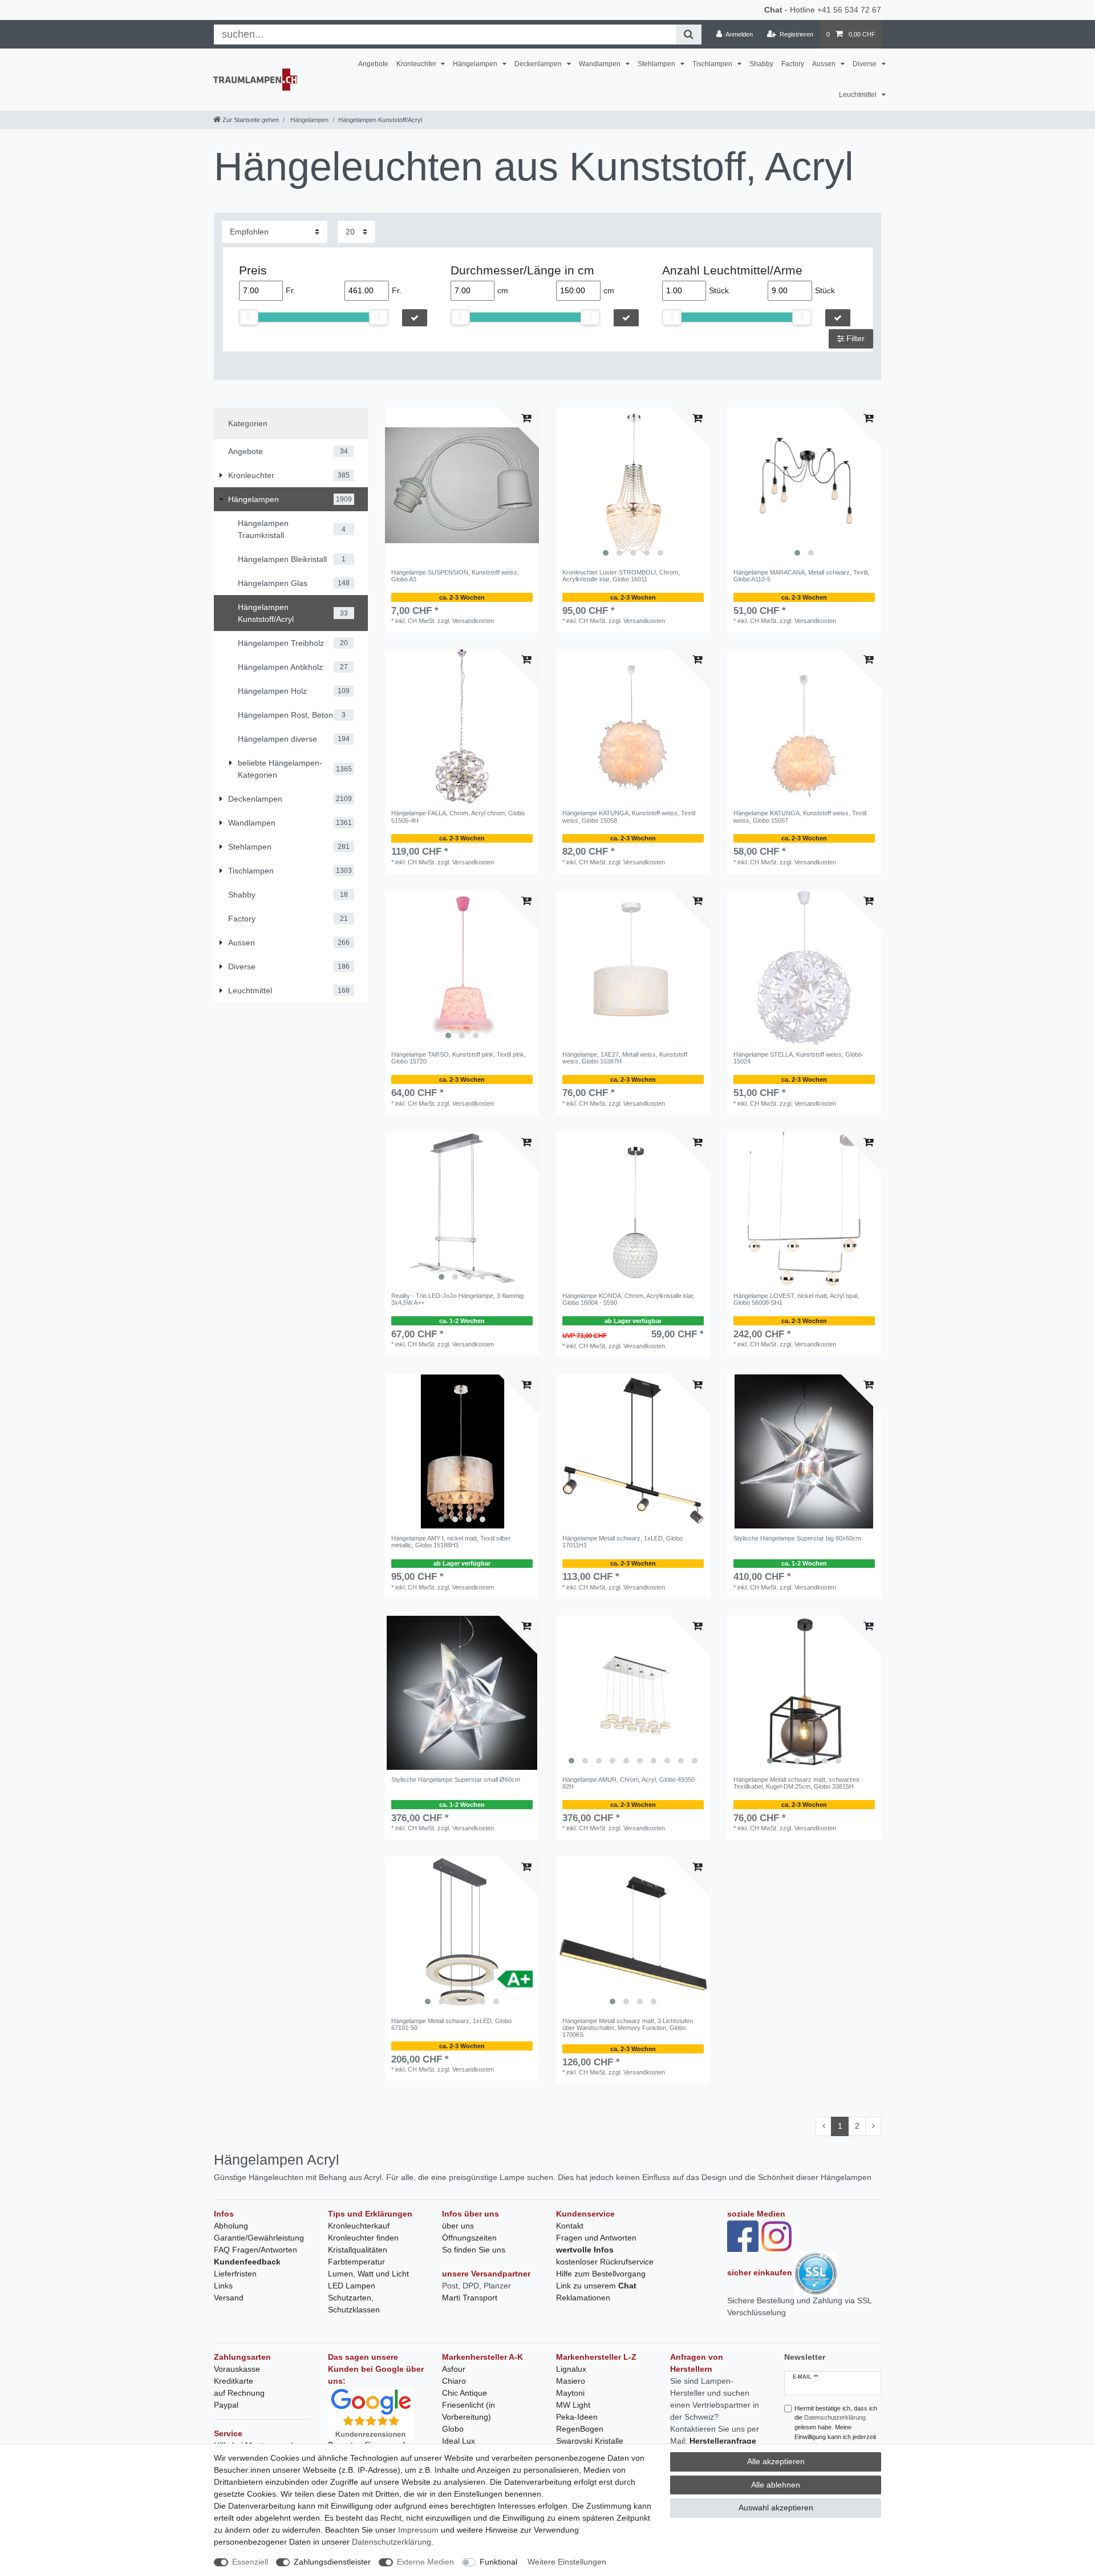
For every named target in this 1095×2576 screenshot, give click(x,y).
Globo (453, 2429)
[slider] (249, 317)
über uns (458, 2226)
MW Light (573, 2405)
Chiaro (454, 2381)
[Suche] (689, 35)
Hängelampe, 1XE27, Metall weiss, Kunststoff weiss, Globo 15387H (625, 1058)
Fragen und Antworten (596, 2238)
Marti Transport (470, 2298)
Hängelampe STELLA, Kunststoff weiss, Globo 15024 (798, 1058)
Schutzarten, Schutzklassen (354, 2304)
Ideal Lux (459, 2441)
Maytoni (570, 2393)
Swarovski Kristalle (590, 2441)
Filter (854, 338)
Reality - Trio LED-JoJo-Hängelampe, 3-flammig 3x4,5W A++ (457, 1299)
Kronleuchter (417, 64)
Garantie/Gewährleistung (259, 2238)
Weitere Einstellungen (567, 2562)
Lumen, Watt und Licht (368, 2274)
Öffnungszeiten (469, 2238)
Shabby (761, 64)
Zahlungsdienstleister (332, 2562)
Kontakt (570, 2226)
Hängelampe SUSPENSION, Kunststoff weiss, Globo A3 (455, 576)
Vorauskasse (237, 2369)
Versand (229, 2298)
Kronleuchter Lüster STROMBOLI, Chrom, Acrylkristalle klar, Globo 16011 (621, 576)
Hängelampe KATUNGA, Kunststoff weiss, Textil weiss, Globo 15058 (629, 816)
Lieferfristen (235, 2274)
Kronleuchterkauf (359, 2226)
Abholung (231, 2226)
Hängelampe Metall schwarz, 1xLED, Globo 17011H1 (622, 1542)
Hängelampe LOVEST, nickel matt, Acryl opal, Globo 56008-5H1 (796, 1299)
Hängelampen (476, 64)
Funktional (498, 2562)
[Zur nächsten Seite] (873, 2126)
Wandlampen (601, 64)
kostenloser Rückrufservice (605, 2262)
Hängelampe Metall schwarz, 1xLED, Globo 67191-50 (451, 2024)
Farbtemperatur (356, 2262)
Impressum (418, 2530)
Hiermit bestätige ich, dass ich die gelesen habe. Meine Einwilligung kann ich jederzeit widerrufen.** (836, 2427)
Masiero (571, 2381)
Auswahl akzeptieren (776, 2508)
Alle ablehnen (776, 2485)
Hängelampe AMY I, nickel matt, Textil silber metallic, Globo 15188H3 (451, 1542)
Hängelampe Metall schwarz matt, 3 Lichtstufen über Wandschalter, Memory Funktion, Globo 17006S (628, 2028)
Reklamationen (583, 2298)
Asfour (454, 2369)
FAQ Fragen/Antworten (255, 2250)
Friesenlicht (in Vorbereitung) (469, 2411)
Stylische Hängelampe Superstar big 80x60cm (797, 1538)
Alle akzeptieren (776, 2461)
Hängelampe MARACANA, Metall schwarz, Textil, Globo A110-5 (801, 576)
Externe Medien (425, 2562)
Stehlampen (657, 64)
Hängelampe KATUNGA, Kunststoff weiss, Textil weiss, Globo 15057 (800, 816)
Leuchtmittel (859, 95)
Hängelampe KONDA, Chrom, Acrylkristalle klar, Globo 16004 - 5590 (628, 1299)
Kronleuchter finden (363, 2238)
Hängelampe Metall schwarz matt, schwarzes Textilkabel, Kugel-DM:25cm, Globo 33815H (796, 1783)
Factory (793, 64)
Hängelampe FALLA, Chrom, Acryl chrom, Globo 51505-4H (458, 816)
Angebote (373, 64)
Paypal (226, 2405)
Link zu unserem (596, 2286)
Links (223, 2286)
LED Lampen (352, 2286)
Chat (773, 10)
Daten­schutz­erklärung (392, 2542)
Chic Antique (465, 2393)
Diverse (865, 64)
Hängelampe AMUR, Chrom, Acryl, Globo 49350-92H (630, 1783)
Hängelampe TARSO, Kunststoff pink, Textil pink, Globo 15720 (459, 1058)
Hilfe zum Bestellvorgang (601, 2274)
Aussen (825, 64)
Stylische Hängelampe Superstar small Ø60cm (456, 1780)
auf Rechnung (239, 2393)
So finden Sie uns (474, 2250)
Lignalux (571, 2369)
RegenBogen (580, 2429)
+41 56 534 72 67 (849, 10)
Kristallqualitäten (358, 2250)
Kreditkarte (234, 2381)
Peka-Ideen (577, 2417)
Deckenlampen (539, 64)
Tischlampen (713, 64)
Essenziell (250, 2562)
